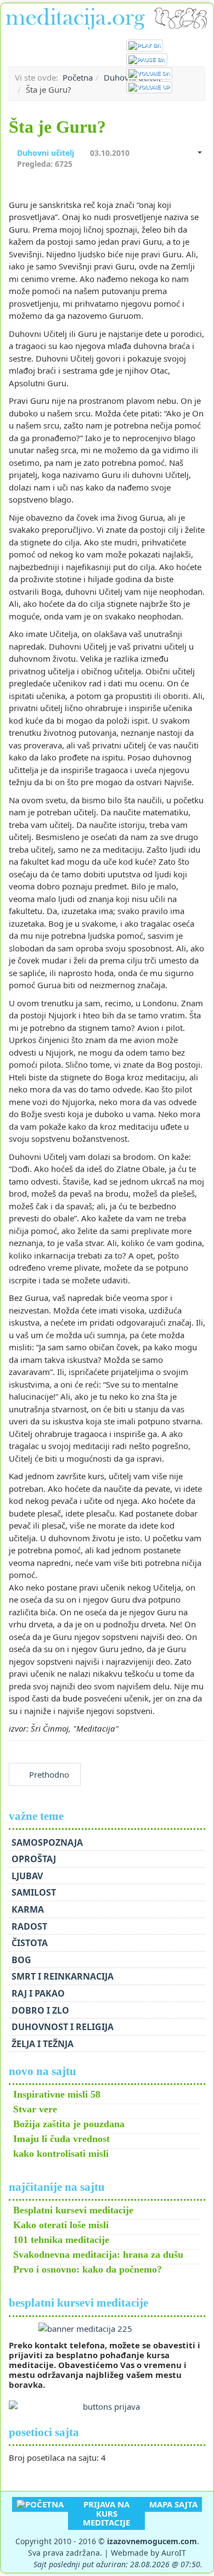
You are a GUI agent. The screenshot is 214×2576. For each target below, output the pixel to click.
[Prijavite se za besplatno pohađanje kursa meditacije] (107, 2329)
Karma (28, 1909)
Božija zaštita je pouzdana (69, 2124)
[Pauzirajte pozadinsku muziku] (147, 59)
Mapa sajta (173, 2504)
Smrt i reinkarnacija (63, 1976)
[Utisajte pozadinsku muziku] (149, 74)
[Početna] (40, 2504)
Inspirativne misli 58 (57, 2094)
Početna (78, 77)
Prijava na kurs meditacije (106, 2513)
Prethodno (48, 1774)
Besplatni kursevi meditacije (73, 2210)
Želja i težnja (43, 2044)
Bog (21, 1960)
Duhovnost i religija (63, 2027)
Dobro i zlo (40, 2010)
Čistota (30, 1943)
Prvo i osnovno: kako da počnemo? (88, 2269)
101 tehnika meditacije (61, 2240)
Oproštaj (34, 1859)
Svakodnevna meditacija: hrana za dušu (98, 2254)
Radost (29, 1926)
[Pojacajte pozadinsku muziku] (149, 87)
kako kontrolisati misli (61, 2154)
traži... (200, 46)
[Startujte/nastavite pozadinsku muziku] (145, 46)
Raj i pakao (38, 1993)
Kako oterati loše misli (61, 2225)
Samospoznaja (47, 1842)
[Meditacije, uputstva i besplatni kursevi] (107, 17)
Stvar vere (35, 2109)
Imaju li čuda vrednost (61, 2139)
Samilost (34, 1892)
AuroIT (174, 2553)
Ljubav (27, 1876)
